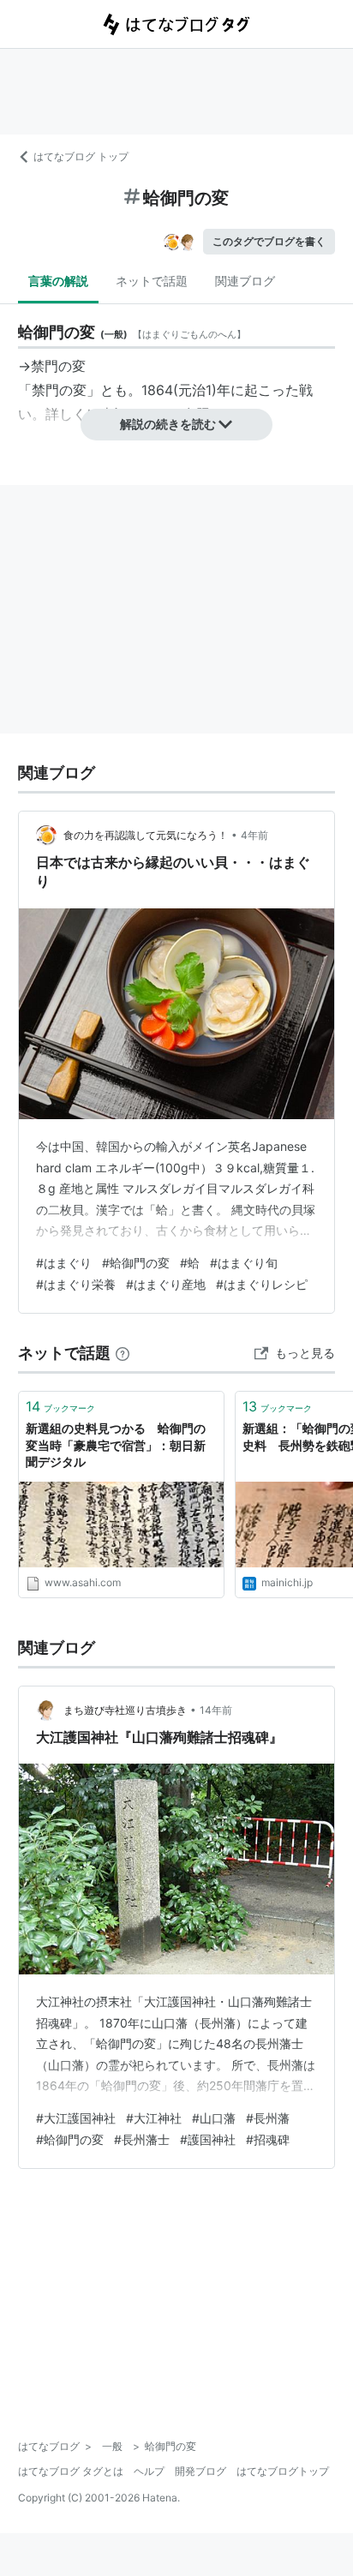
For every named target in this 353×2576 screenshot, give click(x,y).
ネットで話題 (152, 281)
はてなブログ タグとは (71, 2471)
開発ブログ (200, 2471)
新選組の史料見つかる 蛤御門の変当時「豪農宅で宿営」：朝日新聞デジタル (116, 1445)
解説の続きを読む (168, 424)
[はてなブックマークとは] (123, 1353)
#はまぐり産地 (166, 1284)
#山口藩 (214, 2118)
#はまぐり (64, 1263)
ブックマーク (60, 1406)
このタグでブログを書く (269, 241)
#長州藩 (268, 2118)
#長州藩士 (142, 2139)
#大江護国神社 (76, 2118)
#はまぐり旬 (244, 1263)
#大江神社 (154, 2118)
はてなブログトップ (283, 2471)
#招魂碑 (268, 2139)
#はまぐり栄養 (76, 1284)
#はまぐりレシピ (262, 1284)
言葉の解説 (58, 281)
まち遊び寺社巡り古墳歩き (125, 1710)
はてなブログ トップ (81, 156)
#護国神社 (208, 2139)
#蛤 (190, 1263)
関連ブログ (245, 281)
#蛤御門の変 (136, 1263)
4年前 (254, 835)
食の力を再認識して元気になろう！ (146, 835)
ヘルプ (149, 2471)
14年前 (216, 1710)
